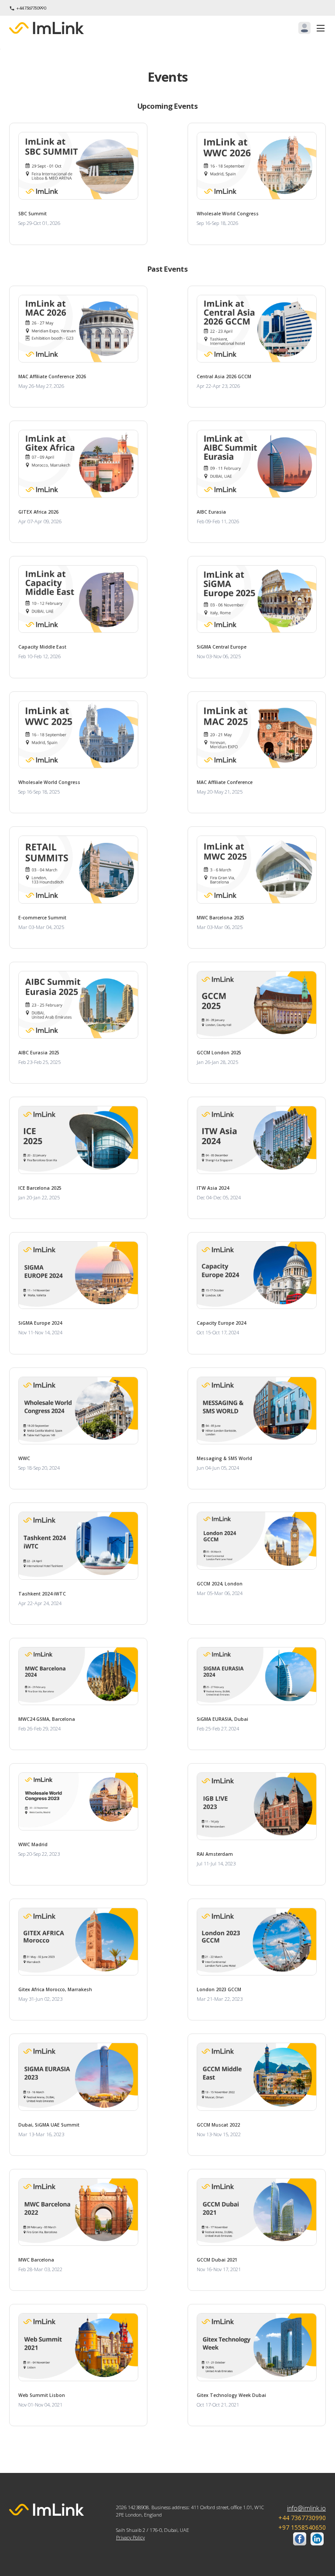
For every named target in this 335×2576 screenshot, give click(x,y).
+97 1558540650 (302, 2527)
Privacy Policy (130, 2537)
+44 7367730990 (31, 8)
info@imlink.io (306, 2508)
